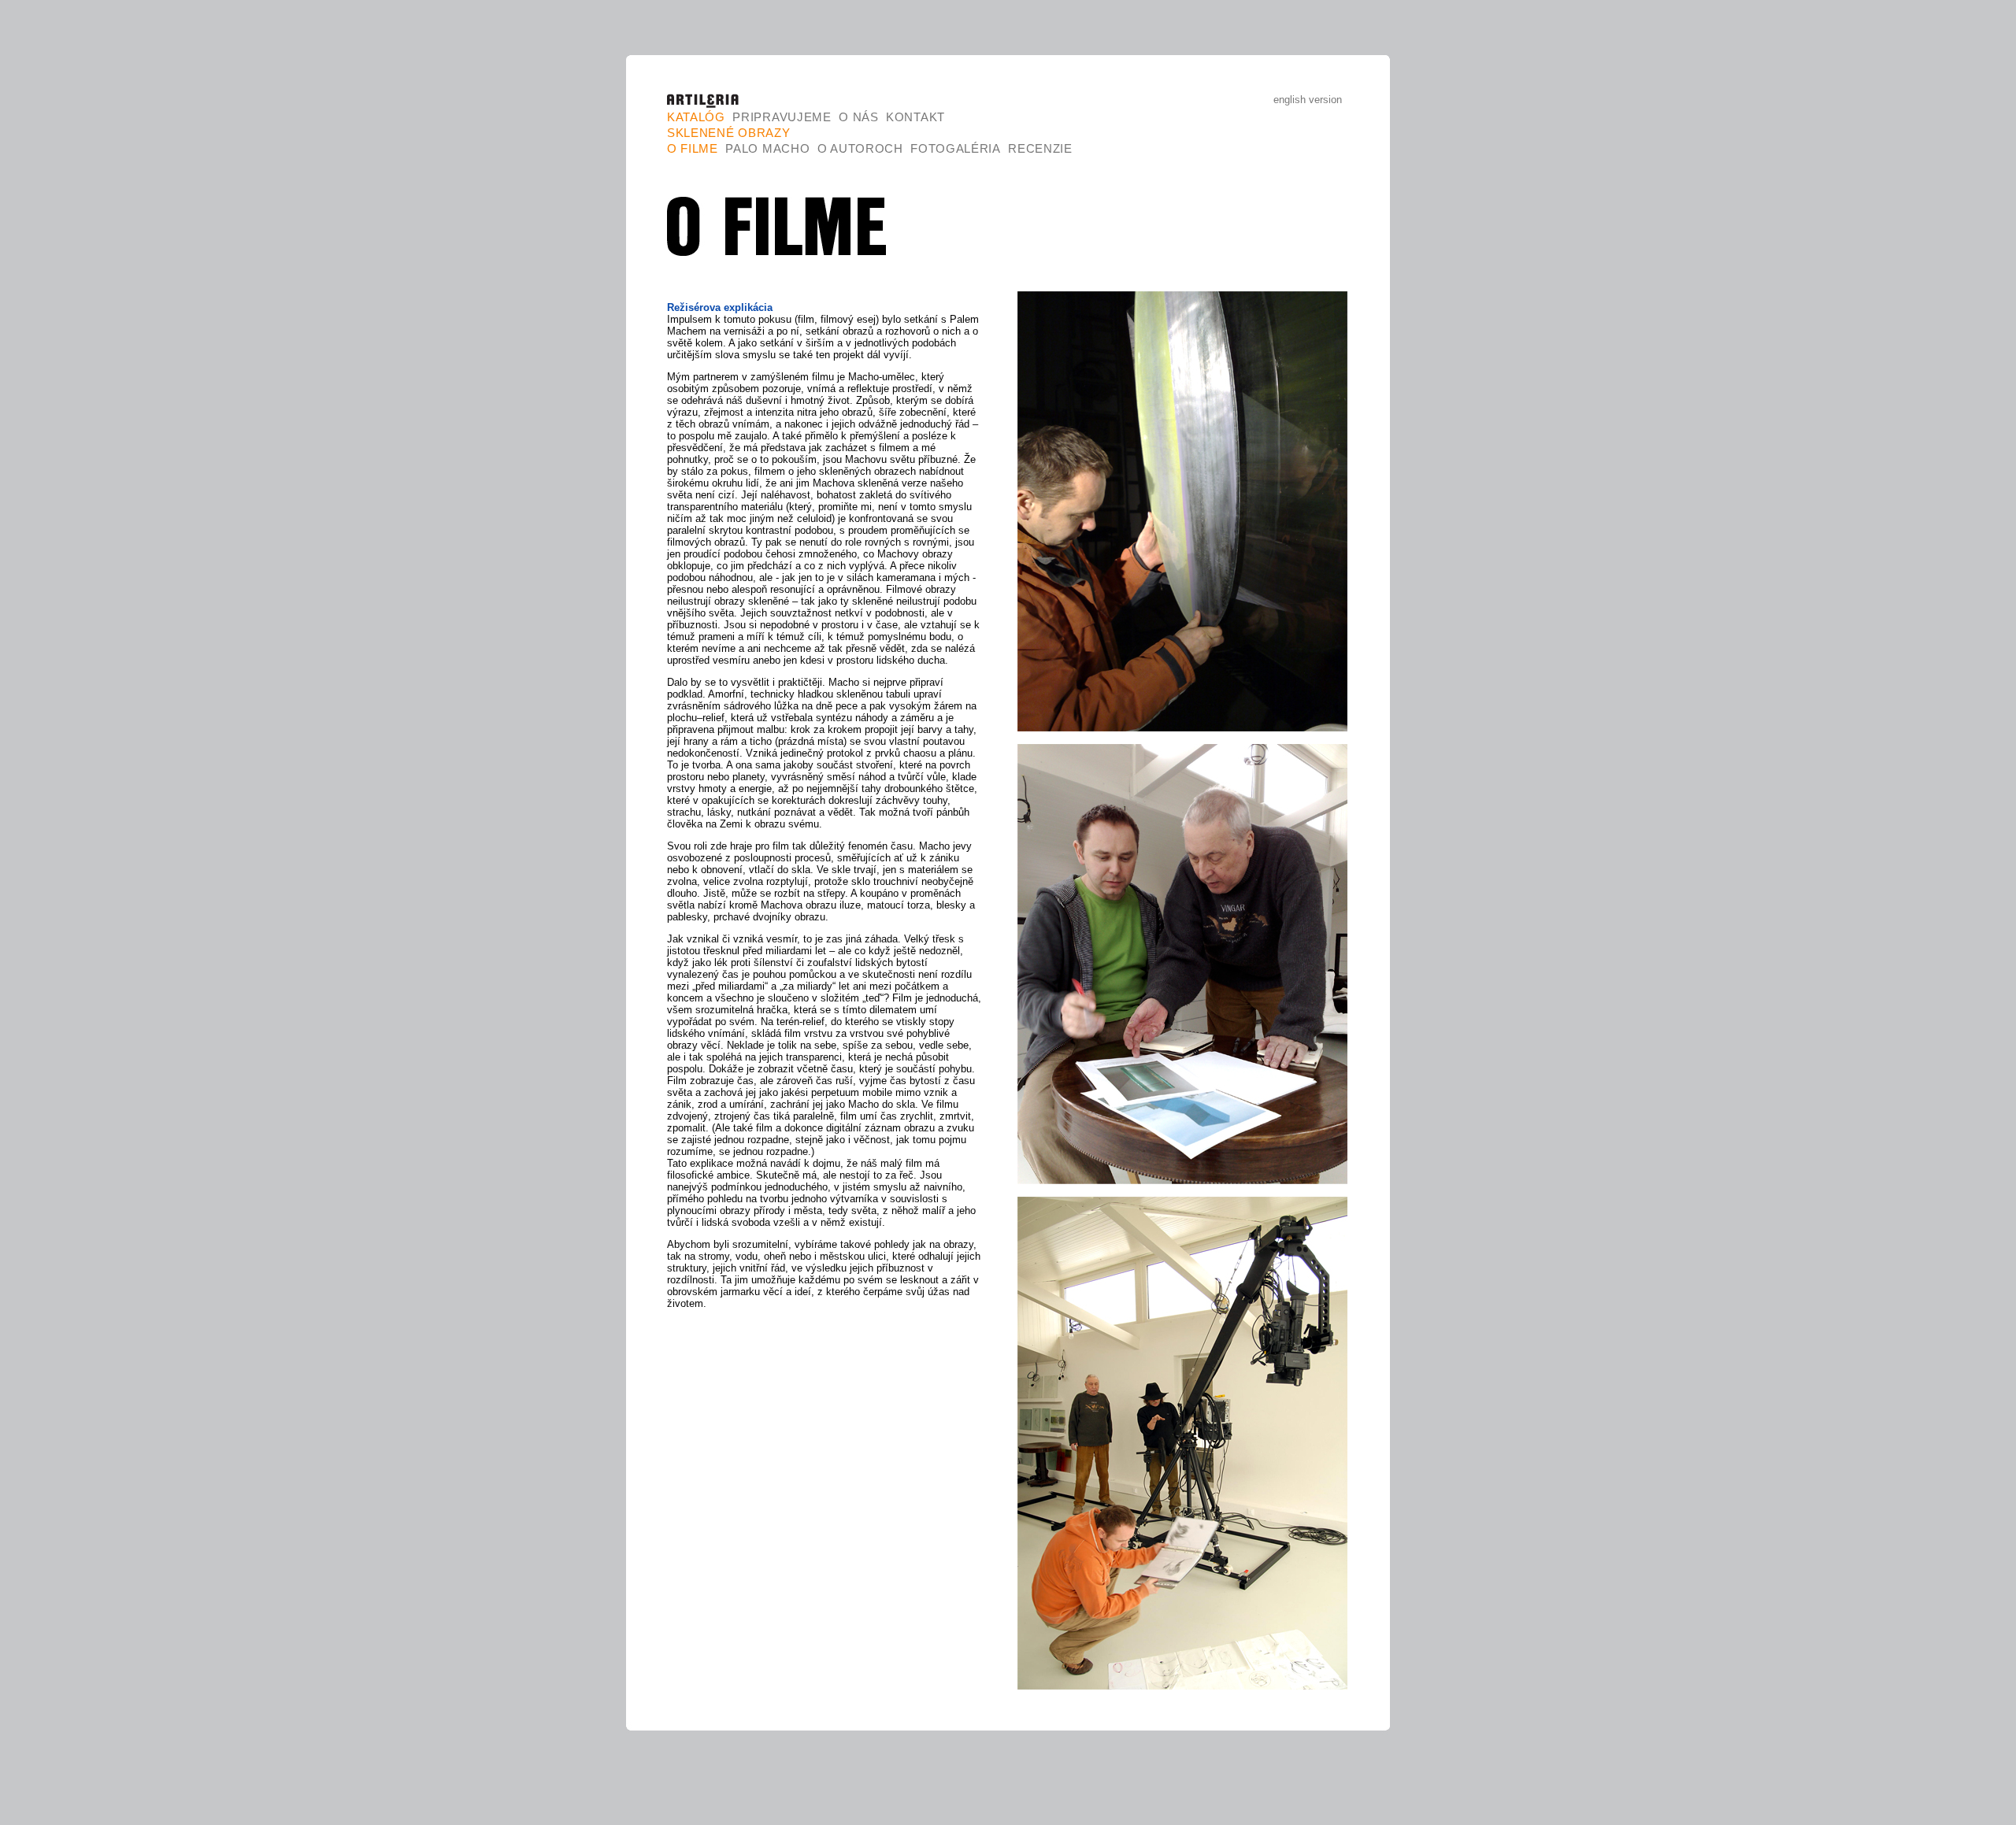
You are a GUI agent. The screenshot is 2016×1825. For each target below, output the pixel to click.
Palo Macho (767, 148)
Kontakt (915, 117)
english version (1308, 100)
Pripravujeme (782, 117)
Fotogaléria (956, 148)
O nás (859, 117)
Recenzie (1040, 148)
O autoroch (860, 148)
